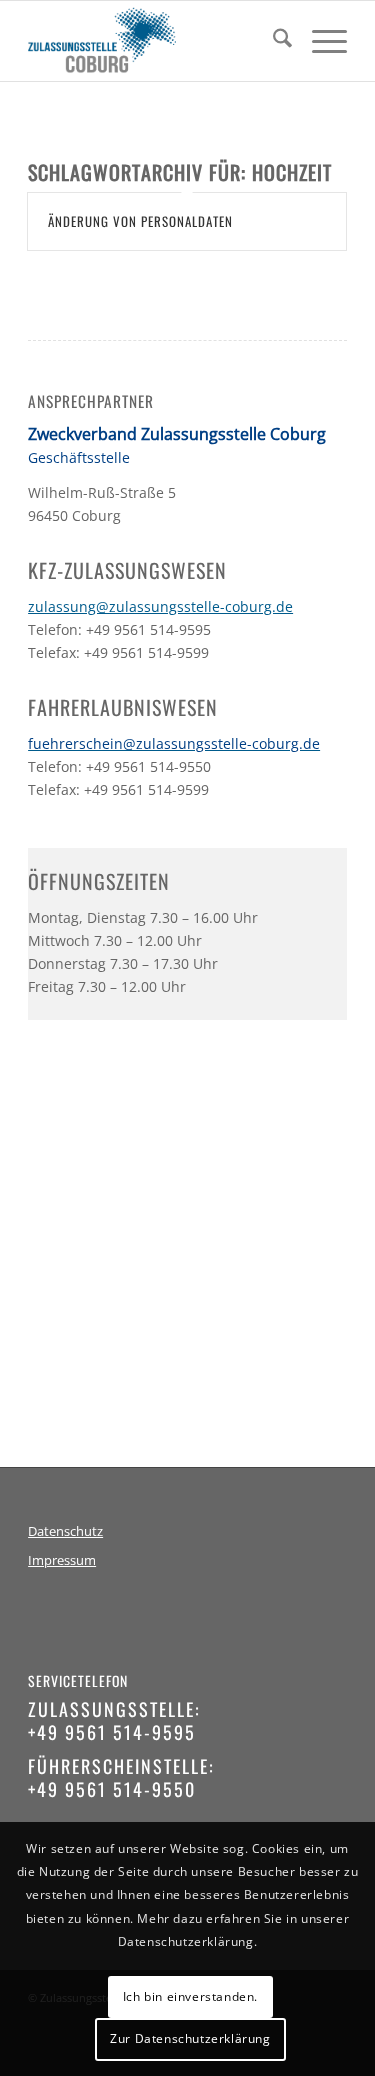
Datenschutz (65, 1531)
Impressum (62, 1560)
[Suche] (272, 41)
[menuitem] (272, 41)
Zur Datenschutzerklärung (190, 2038)
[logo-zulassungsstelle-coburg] (155, 41)
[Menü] (319, 41)
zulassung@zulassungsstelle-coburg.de (160, 606)
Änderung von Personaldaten (140, 221)
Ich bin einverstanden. (190, 1996)
